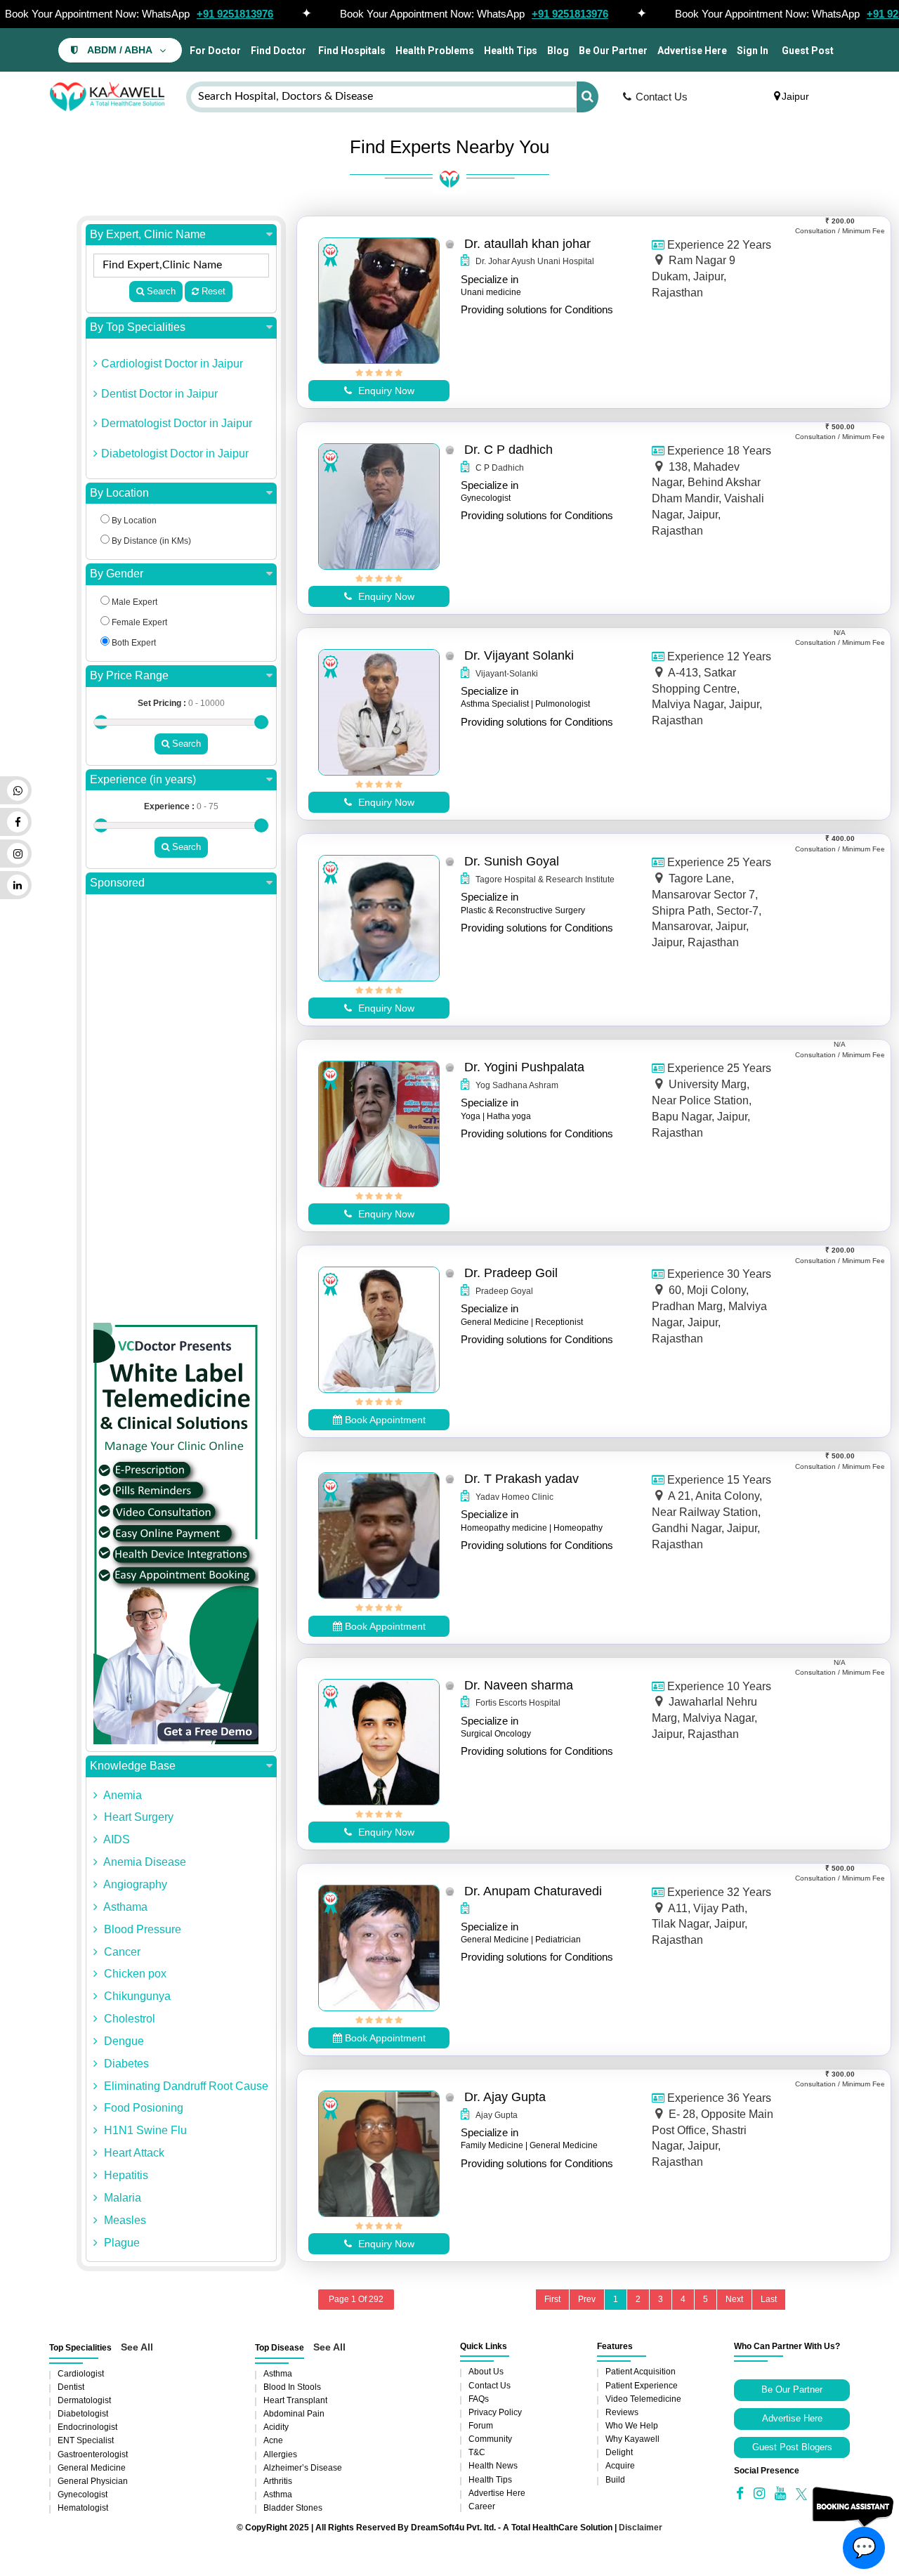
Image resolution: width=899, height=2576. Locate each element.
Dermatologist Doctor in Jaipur (177, 423)
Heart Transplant (295, 2400)
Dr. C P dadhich (508, 450)
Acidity (276, 2427)
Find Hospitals (351, 51)
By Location (119, 493)
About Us (486, 2372)
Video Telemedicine (643, 2399)
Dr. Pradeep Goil (511, 1273)
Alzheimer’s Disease (303, 2468)
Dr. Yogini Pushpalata (524, 1067)
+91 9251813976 (235, 14)
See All (137, 2347)
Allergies (280, 2454)
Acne (273, 2440)
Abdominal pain (294, 2414)
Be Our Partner (613, 51)
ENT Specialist (86, 2440)
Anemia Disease (144, 1862)
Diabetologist (83, 2414)
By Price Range (129, 675)
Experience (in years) (143, 779)
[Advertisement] (181, 1112)
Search (160, 291)
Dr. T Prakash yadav (521, 1479)
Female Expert (138, 622)
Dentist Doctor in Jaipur (159, 394)
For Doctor (214, 51)
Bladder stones (293, 2508)
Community (490, 2439)
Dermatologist (84, 2400)
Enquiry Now (385, 391)
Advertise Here (692, 51)
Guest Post (808, 51)
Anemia (122, 1795)
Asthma (278, 2374)
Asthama (124, 1907)
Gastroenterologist (93, 2454)
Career (482, 2506)
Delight (619, 2452)
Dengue (123, 2041)
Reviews (622, 2412)
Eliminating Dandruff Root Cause (185, 2086)
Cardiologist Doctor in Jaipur (172, 364)
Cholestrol (128, 2019)
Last (769, 2299)
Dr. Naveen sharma (519, 1685)
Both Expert (133, 643)
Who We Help (632, 2426)
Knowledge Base (133, 1766)
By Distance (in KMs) (150, 541)
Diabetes (125, 2064)
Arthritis (278, 2481)
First (552, 2299)
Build (615, 2480)
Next (734, 2299)
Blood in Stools (292, 2387)
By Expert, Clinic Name (148, 234)
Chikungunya (136, 1996)
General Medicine (92, 2468)
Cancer (121, 1952)
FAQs (479, 2399)
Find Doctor (278, 51)
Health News (493, 2466)
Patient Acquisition (641, 2372)
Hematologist (83, 2508)
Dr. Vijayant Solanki (519, 655)
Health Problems (435, 51)
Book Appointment (384, 1420)
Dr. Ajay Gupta (505, 2097)
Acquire (620, 2466)
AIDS (116, 1839)
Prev (587, 2299)
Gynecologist (83, 2495)
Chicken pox (134, 1974)
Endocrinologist (87, 2427)
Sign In (753, 51)
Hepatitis (125, 2175)
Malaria (121, 2198)
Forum (481, 2426)
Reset (212, 291)
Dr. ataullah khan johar (527, 244)
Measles (124, 2220)
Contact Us (662, 97)
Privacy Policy (495, 2412)
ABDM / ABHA (120, 50)
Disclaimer (641, 2528)
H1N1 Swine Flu (144, 2130)
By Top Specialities (138, 327)
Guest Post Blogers (792, 2447)
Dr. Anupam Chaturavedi (533, 1891)
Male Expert (133, 602)
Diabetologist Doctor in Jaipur (175, 453)
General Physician (93, 2481)
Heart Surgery (137, 1817)
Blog (558, 51)
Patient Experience (642, 2386)
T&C (477, 2452)
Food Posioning (142, 2108)
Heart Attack (133, 2153)
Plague (120, 2243)
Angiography (134, 1884)
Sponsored (117, 883)
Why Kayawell (632, 2439)
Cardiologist (81, 2374)
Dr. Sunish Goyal (512, 861)
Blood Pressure (141, 1929)
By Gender (117, 574)
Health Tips (511, 51)
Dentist (71, 2387)
